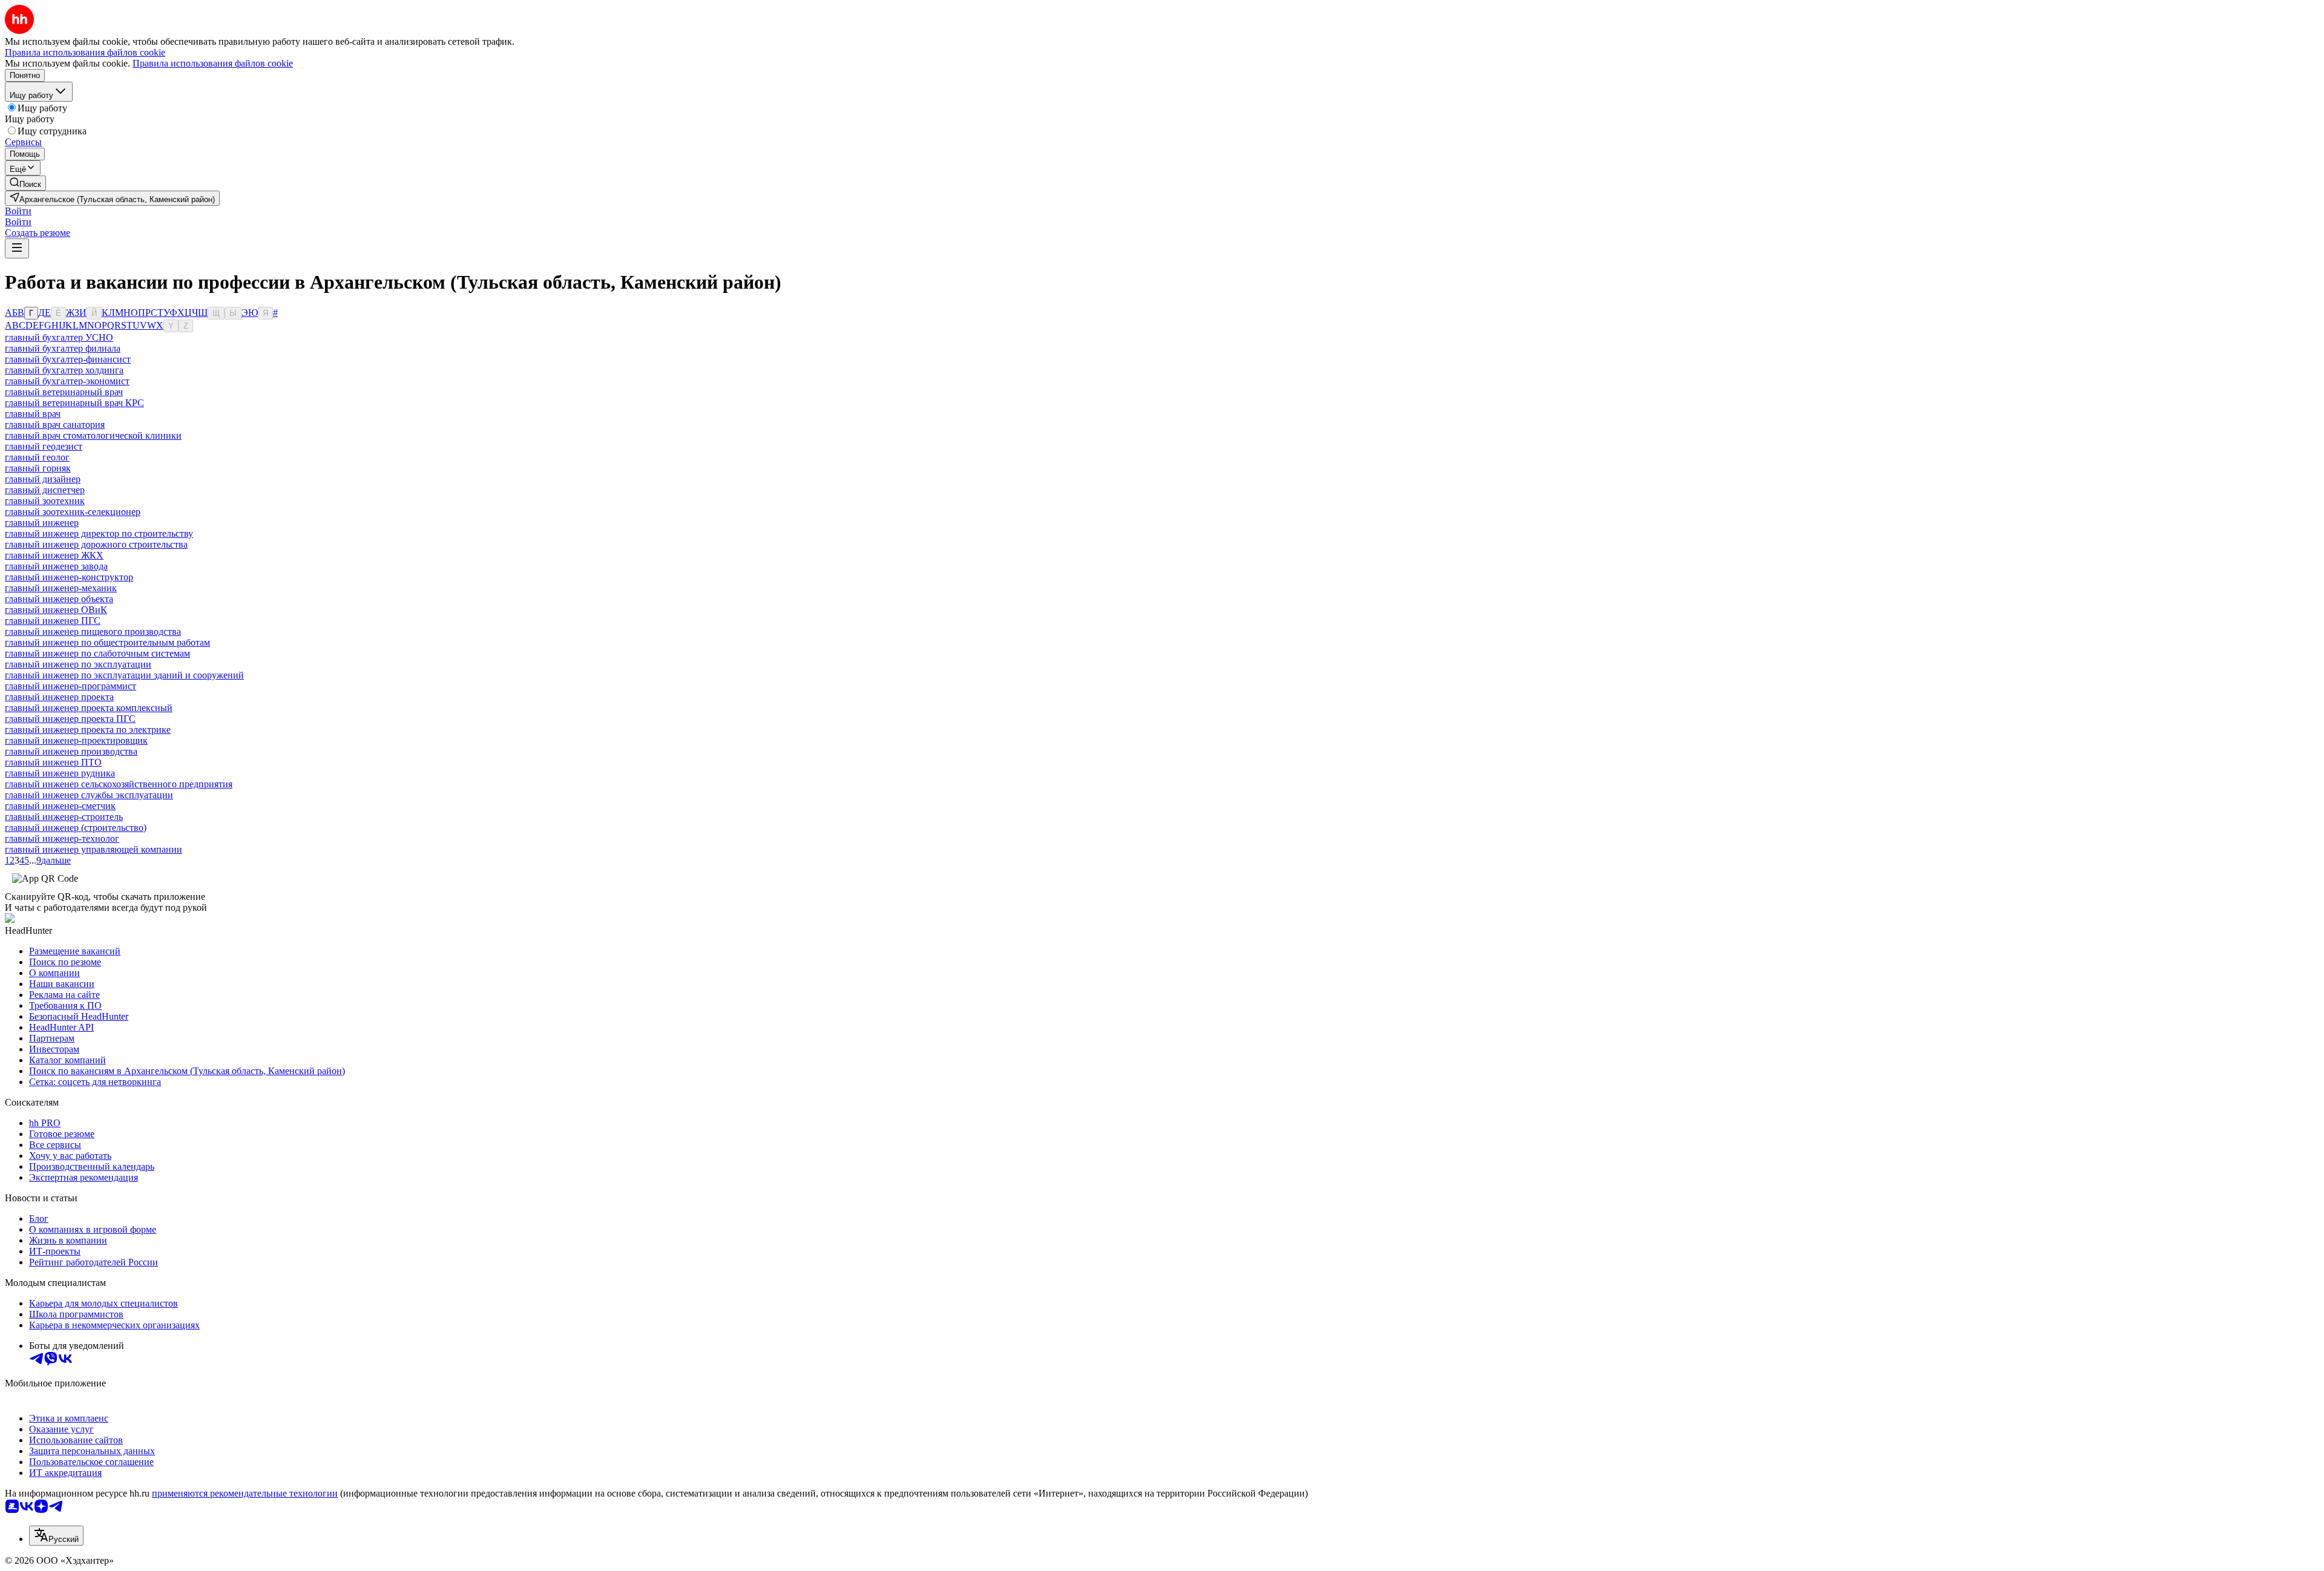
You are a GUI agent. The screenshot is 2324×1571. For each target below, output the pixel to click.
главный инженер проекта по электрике (88, 730)
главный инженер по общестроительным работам (107, 642)
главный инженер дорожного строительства (96, 544)
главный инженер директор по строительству (99, 533)
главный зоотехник (45, 501)
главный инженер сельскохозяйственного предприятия (119, 784)
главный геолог (37, 457)
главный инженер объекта (59, 599)
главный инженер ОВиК (56, 610)
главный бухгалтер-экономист (67, 381)
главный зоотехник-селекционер (73, 512)
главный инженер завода (56, 566)
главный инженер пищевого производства (93, 631)
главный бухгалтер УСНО (59, 337)
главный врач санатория (55, 425)
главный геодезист (44, 446)
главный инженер (42, 523)
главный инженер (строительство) (76, 828)
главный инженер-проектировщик (76, 740)
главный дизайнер (43, 479)
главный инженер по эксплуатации (78, 664)
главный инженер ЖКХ (54, 555)
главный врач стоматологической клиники (93, 435)
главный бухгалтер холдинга (64, 370)
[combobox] (56, 1536)
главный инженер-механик (61, 588)
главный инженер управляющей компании (94, 849)
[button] (18, 211)
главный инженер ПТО (53, 762)
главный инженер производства (71, 751)
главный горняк (38, 468)
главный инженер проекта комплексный (89, 708)
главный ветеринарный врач (64, 392)
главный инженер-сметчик (60, 806)
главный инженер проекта (59, 697)
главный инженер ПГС (53, 621)
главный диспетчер (45, 490)
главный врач (33, 414)
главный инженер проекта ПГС (70, 719)
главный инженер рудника (60, 773)
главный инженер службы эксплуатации (89, 795)
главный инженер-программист (71, 686)
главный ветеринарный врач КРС (74, 403)
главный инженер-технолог (62, 838)
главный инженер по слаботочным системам (97, 653)
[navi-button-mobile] (17, 248)
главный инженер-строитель (64, 817)
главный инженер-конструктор (69, 577)
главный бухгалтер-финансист (68, 359)
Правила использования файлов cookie (213, 63)
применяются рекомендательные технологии (245, 1493)
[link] (25, 183)
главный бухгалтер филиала (63, 348)
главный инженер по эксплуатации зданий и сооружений (124, 675)
